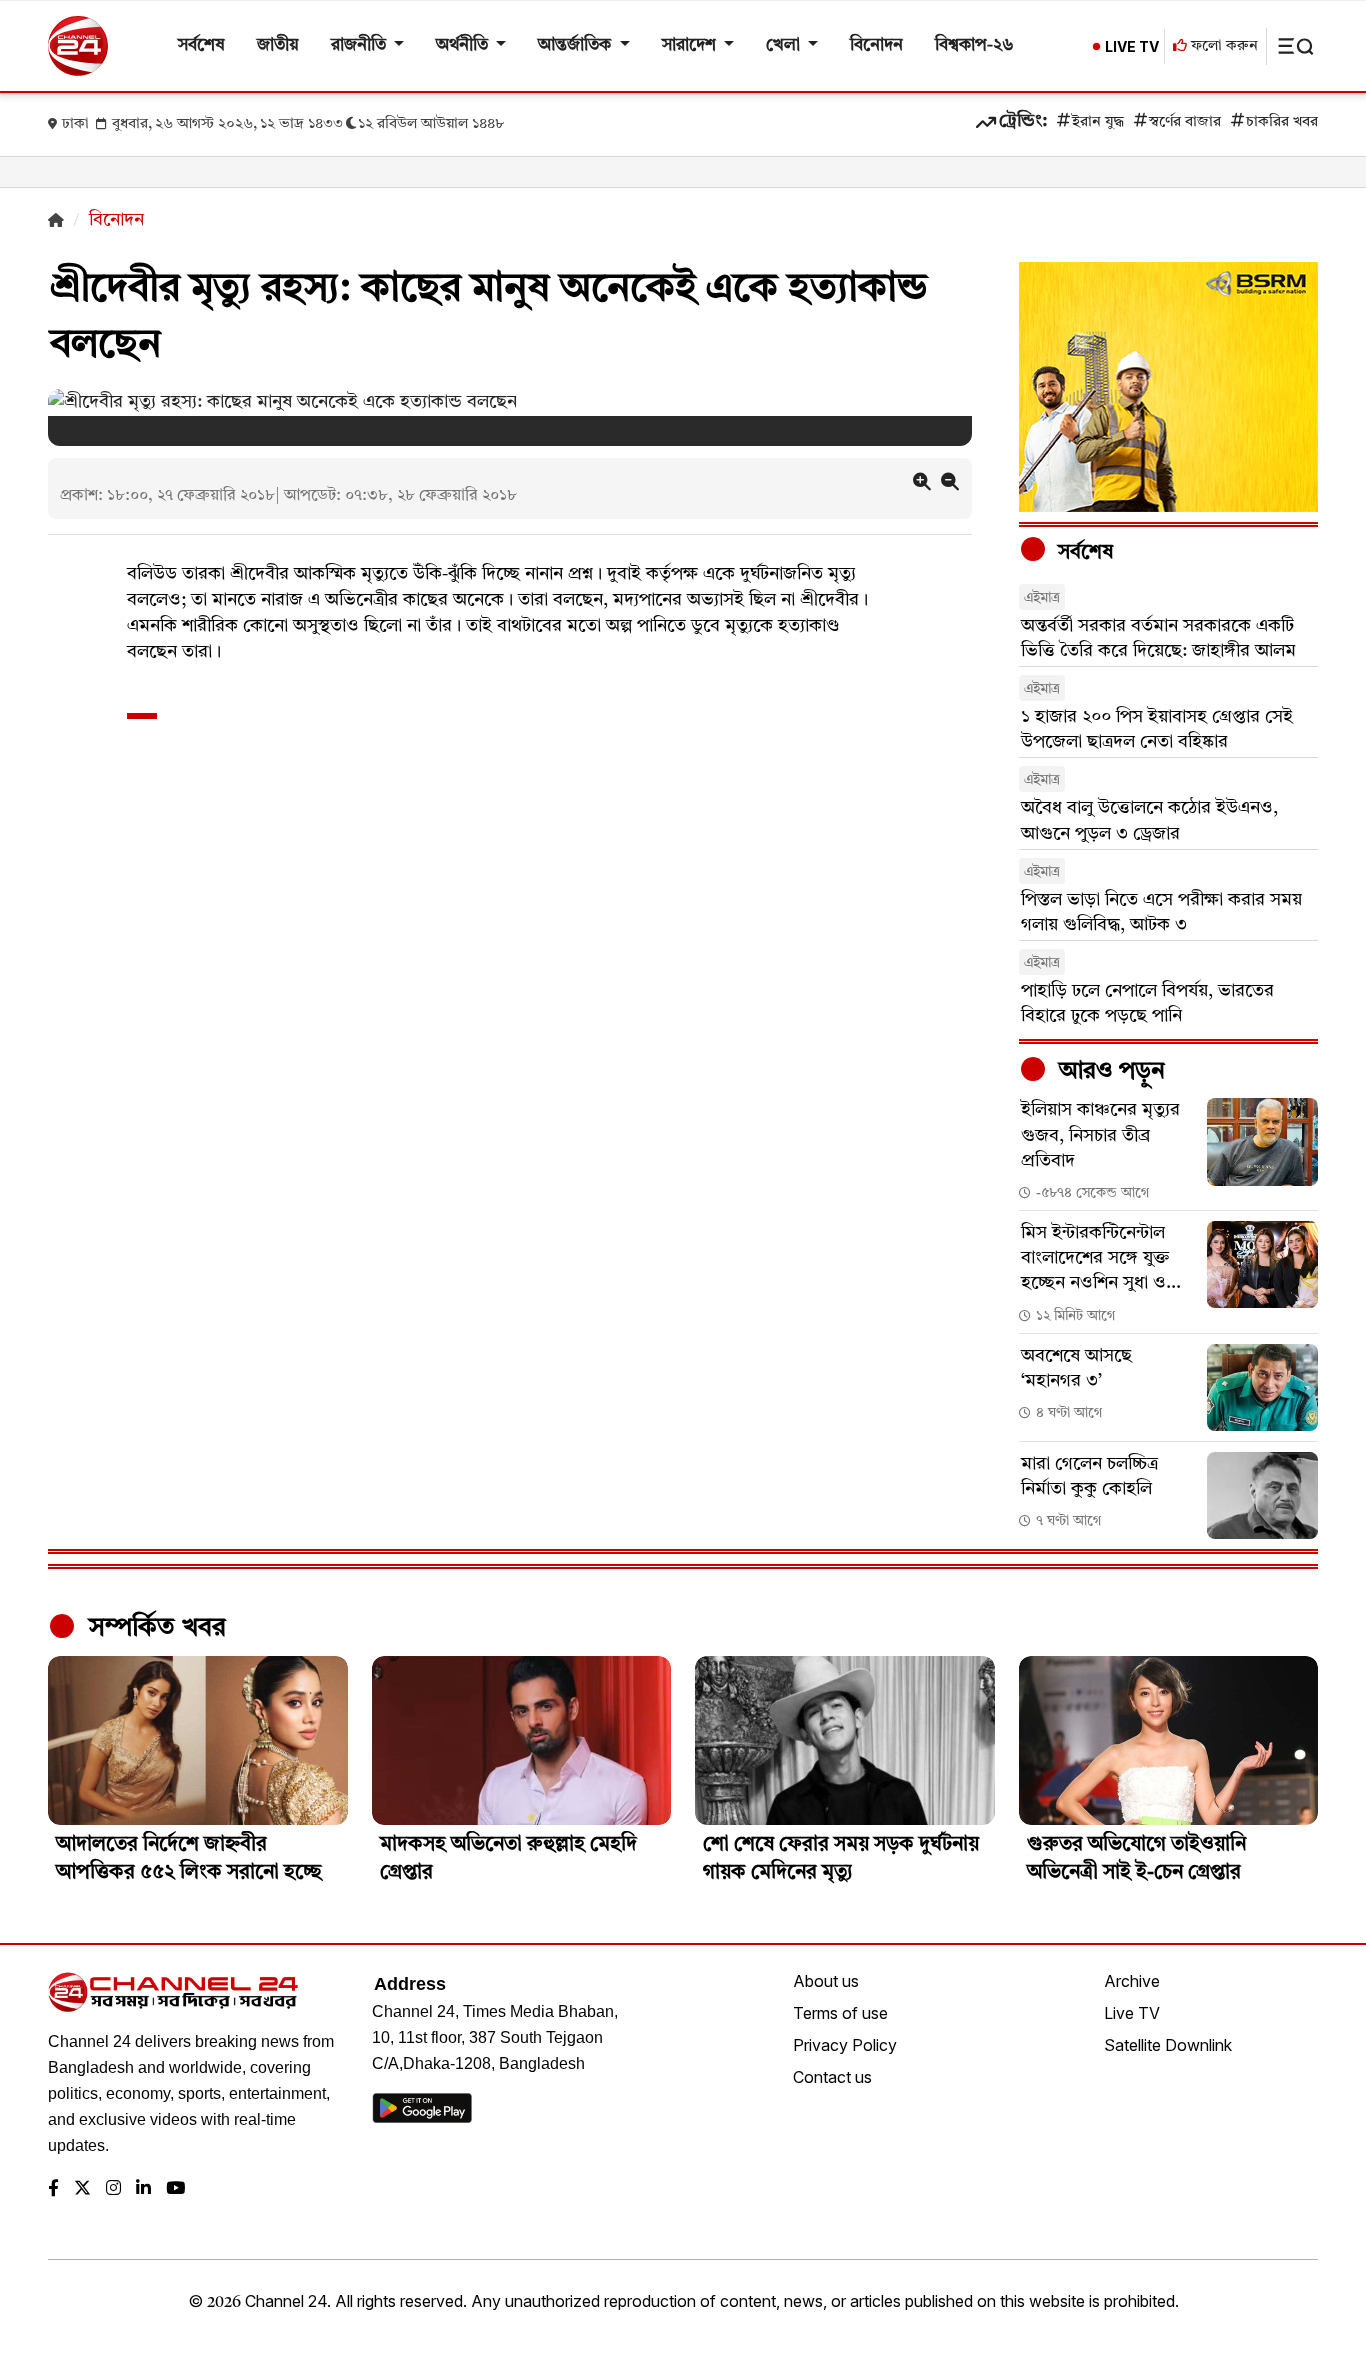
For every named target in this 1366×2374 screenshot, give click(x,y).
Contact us (832, 2077)
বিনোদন (876, 45)
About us (826, 1981)
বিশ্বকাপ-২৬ (974, 45)
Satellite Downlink (1168, 2045)
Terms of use (840, 2013)
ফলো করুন (1222, 46)
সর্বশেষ (201, 45)
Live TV (1132, 2013)
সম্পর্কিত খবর (154, 1628)
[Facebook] (53, 2189)
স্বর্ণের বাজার (1185, 122)
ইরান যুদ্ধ (1098, 122)
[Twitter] (82, 2189)
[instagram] (113, 2189)
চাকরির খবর (1282, 122)
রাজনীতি (360, 45)
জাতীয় (278, 45)
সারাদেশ (691, 45)
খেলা (785, 45)
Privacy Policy (845, 2045)
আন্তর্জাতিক (576, 45)
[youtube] (175, 2189)
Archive (1132, 1981)
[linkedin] (143, 2189)
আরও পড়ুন (1109, 1072)
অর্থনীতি (464, 45)
